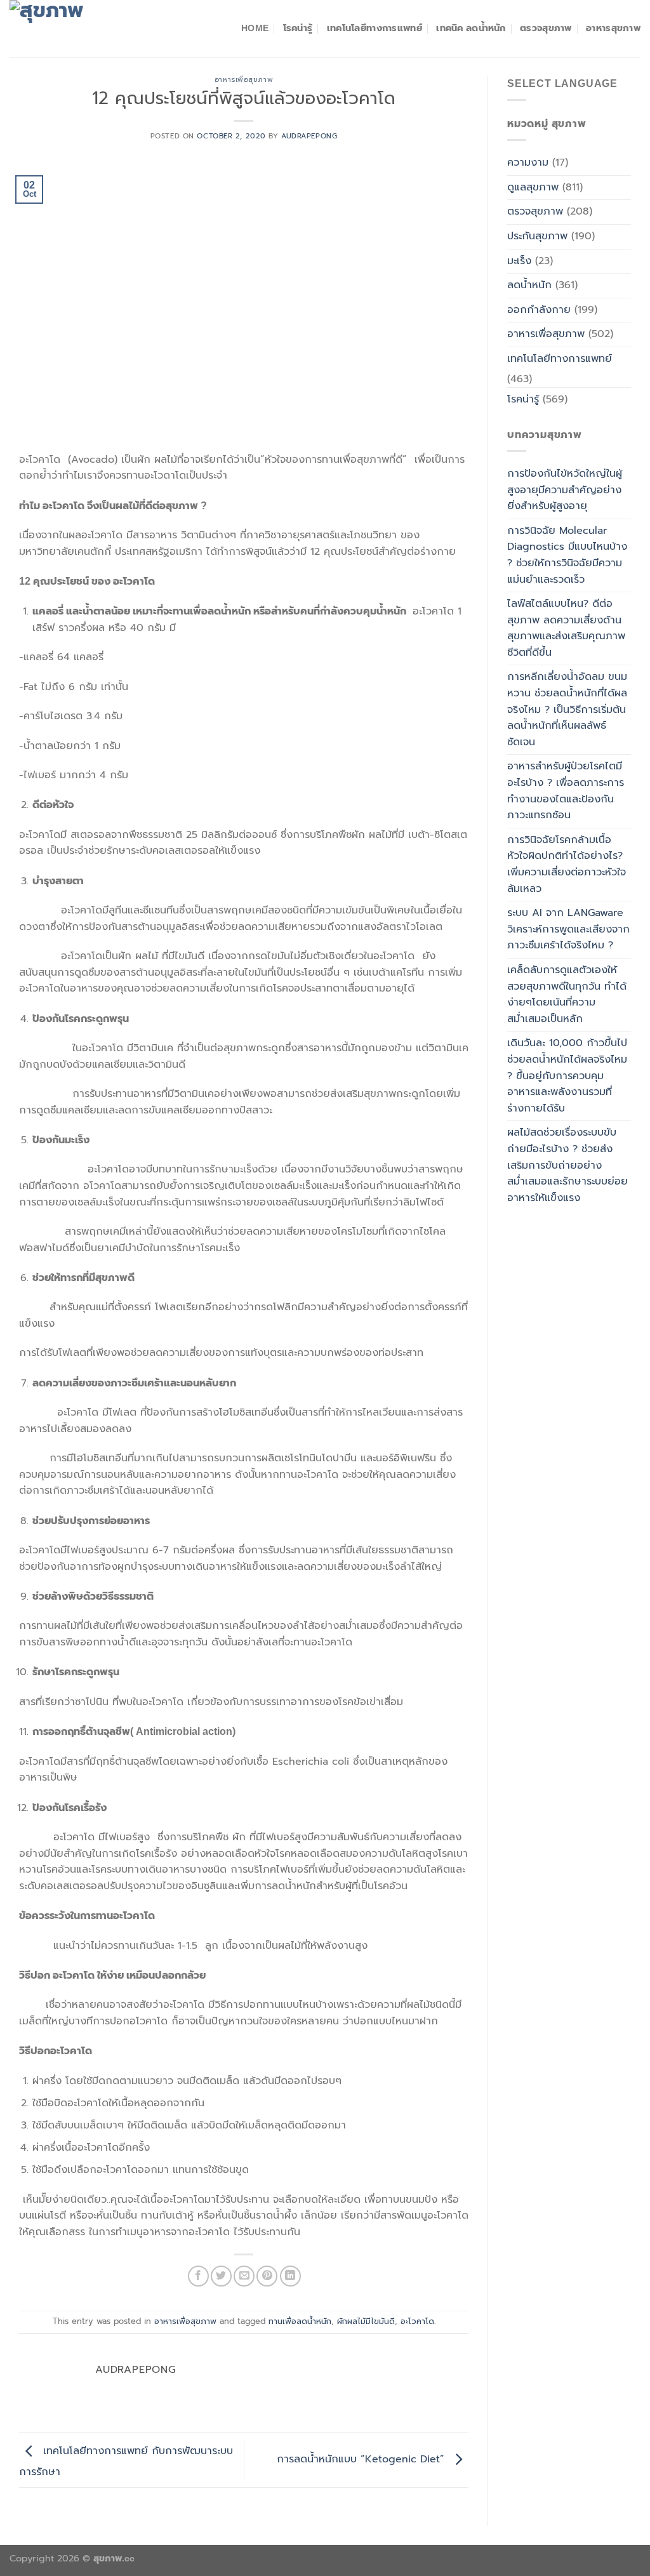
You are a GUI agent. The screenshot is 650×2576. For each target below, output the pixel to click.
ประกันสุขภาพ (537, 236)
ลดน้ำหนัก (529, 285)
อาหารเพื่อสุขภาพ (244, 80)
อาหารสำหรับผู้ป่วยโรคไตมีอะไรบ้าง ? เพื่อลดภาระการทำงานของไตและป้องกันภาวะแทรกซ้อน (566, 791)
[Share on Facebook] (198, 2276)
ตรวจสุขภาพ (546, 28)
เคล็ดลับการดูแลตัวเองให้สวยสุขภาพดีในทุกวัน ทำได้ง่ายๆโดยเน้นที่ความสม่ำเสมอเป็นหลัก (567, 994)
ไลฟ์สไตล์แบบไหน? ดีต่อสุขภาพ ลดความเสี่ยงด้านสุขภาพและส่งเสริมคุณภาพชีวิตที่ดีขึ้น (566, 628)
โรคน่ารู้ (298, 28)
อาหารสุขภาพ (613, 28)
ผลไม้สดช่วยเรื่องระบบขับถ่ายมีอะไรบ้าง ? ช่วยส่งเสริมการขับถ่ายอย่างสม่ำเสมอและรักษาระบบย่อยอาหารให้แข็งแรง (567, 1165)
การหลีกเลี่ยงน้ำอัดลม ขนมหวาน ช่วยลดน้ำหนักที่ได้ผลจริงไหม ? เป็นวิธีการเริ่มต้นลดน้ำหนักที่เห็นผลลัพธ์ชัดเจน (567, 709)
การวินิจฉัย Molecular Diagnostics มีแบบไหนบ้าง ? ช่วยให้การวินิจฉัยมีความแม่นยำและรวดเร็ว (567, 555)
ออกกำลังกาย (539, 310)
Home (255, 28)
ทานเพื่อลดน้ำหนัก (300, 2321)
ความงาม (528, 163)
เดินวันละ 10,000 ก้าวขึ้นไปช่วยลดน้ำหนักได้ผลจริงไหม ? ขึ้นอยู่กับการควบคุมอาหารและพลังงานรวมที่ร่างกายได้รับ (567, 1075)
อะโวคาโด (417, 2321)
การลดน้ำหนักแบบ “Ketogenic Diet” (362, 2460)
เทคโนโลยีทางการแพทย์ (375, 28)
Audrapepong (309, 136)
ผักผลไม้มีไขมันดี (366, 2321)
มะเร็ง (519, 261)
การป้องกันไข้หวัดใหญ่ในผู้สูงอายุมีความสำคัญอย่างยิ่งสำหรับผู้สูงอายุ (565, 490)
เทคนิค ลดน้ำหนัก (471, 28)
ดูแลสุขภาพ (533, 187)
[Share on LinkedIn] (290, 2276)
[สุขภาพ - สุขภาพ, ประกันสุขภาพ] (73, 29)
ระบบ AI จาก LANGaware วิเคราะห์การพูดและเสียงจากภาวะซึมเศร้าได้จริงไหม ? (568, 929)
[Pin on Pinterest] (267, 2276)
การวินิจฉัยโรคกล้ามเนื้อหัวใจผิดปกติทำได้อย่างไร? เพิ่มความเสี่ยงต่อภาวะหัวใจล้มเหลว (567, 864)
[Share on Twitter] (221, 2276)
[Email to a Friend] (244, 2276)
